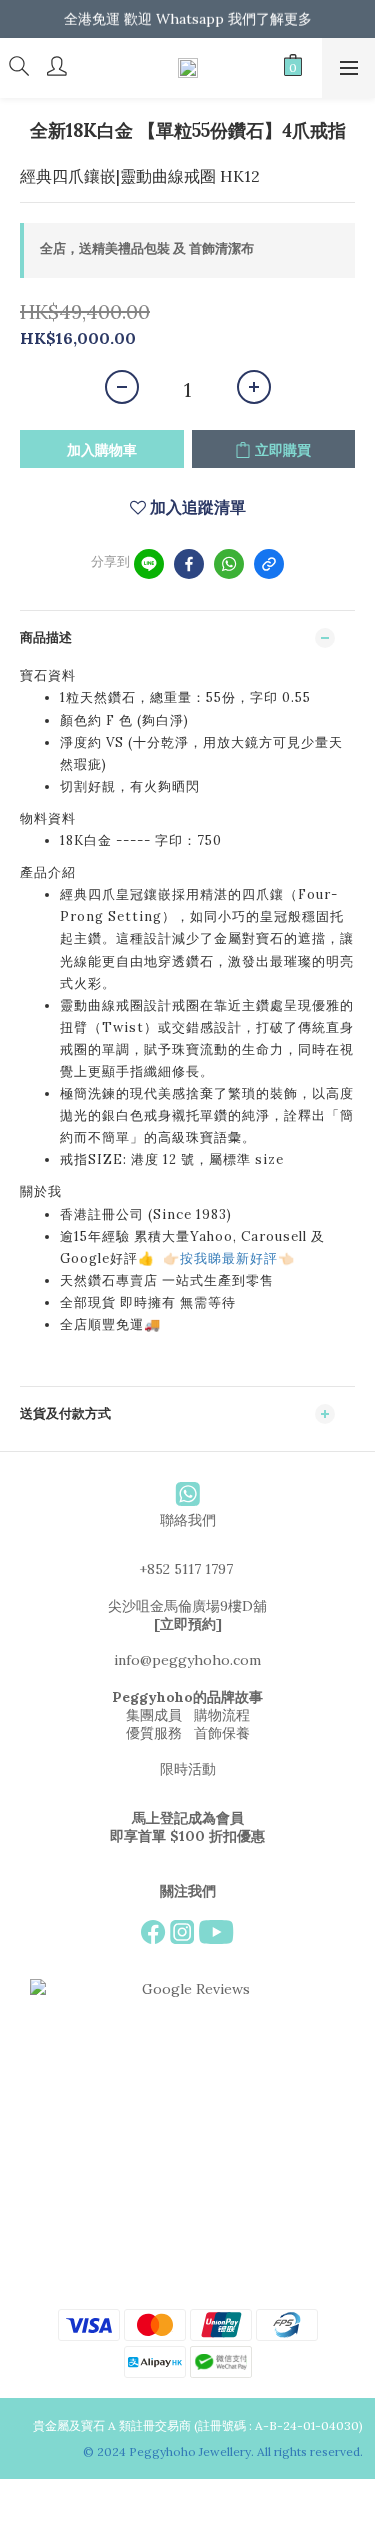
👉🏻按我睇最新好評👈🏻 (229, 1258)
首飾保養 (222, 1733)
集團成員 (154, 1715)
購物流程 (222, 1715)
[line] (149, 564)
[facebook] (189, 564)
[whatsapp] (229, 564)
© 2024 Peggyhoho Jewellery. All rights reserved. (224, 2451)
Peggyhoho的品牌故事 (187, 1697)
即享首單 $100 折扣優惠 (187, 1836)
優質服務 (154, 1733)
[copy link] (269, 564)
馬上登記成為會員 (188, 1818)
